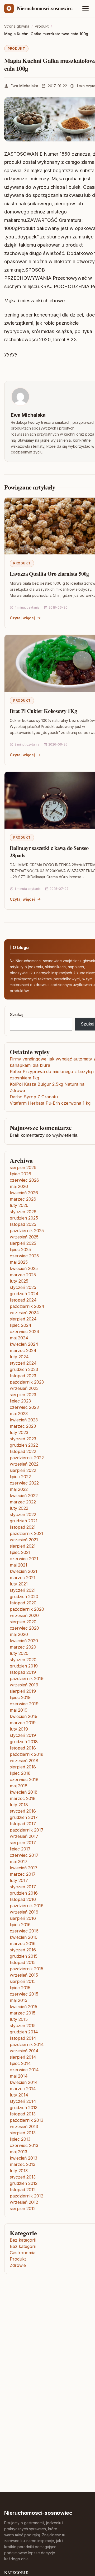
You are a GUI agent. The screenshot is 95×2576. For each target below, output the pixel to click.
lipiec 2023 (20, 1401)
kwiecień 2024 (24, 1344)
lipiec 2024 (21, 1325)
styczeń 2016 (23, 1950)
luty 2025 (19, 1281)
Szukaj (16, 1014)
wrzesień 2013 (24, 2126)
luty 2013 (19, 2171)
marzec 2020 (23, 1647)
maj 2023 (19, 1414)
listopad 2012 (23, 2190)
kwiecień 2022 (24, 1496)
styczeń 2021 (23, 1590)
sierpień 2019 (23, 1691)
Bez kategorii (23, 2240)
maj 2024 (19, 1338)
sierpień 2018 (23, 1767)
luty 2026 (19, 1205)
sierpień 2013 (23, 2133)
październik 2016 (27, 1906)
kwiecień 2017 (24, 1868)
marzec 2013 (23, 2164)
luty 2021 (19, 1584)
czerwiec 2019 (24, 1704)
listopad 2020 (23, 1603)
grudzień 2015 (24, 1956)
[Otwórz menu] (85, 8)
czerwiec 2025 (24, 1256)
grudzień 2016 (24, 1893)
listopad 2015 (23, 1962)
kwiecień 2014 (24, 2082)
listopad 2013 (23, 2114)
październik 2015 (27, 1969)
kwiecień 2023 (24, 1420)
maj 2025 (19, 1262)
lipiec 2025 (20, 1249)
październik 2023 (27, 1382)
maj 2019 (19, 1710)
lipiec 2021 (20, 1552)
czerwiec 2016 (24, 1931)
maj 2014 (19, 2076)
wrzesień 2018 (24, 1761)
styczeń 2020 (23, 1660)
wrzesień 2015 (24, 1975)
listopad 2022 (23, 1451)
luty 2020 (19, 1653)
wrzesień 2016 (24, 1912)
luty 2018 (19, 1805)
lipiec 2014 (20, 2063)
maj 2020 (19, 1634)
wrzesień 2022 (24, 1464)
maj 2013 (18, 2152)
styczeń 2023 (23, 1439)
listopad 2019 (23, 1672)
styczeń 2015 (23, 2026)
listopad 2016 (23, 1899)
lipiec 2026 (20, 1174)
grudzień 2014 (24, 2032)
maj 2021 (18, 1565)
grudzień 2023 (24, 1369)
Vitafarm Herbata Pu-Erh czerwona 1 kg (50, 1103)
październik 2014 (27, 2044)
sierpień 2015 (23, 1981)
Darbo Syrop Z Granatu (34, 1097)
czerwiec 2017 (24, 1855)
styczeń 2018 (23, 1811)
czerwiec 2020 (24, 1628)
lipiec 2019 (20, 1697)
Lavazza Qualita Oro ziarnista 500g (49, 574)
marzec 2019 (23, 1723)
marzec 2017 (23, 1874)
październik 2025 (27, 1231)
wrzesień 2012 (24, 2202)
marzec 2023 (23, 1426)
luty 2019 (19, 1729)
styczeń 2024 (23, 1363)
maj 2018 (19, 1786)
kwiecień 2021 (23, 1571)
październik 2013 (27, 2120)
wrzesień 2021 (24, 1540)
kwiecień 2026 (24, 1193)
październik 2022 (27, 1458)
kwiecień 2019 (24, 1716)
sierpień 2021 (23, 1546)
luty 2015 (19, 2019)
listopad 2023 (23, 1376)
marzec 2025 (23, 1275)
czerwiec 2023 (24, 1407)
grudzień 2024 (24, 1294)
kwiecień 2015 (23, 2007)
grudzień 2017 (24, 1817)
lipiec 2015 (20, 1988)
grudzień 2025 (24, 1218)
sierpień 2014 (23, 2057)
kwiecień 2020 (24, 1641)
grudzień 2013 (24, 2108)
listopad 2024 (23, 1300)
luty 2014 (19, 2095)
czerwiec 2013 (24, 2145)
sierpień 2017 (23, 1843)
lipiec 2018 (20, 1773)
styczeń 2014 (23, 2101)
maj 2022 (19, 1489)
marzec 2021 (23, 1578)
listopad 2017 (23, 1824)
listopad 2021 (23, 1527)
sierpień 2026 (23, 1167)
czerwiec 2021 (24, 1559)
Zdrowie (18, 2265)
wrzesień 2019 (24, 1685)
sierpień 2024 (23, 1319)
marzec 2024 (23, 1350)
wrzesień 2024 (24, 1313)
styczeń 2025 (23, 1287)
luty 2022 (19, 1508)
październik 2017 (27, 1830)
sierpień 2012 (23, 2208)
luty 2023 (19, 1432)
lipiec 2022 (20, 1477)
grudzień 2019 (24, 1666)
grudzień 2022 (24, 1445)
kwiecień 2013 (23, 2158)
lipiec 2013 (20, 2139)
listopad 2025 (23, 1224)
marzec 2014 (23, 2089)
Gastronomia (23, 2253)
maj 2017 (19, 1861)
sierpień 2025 (23, 1243)
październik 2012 (27, 2196)
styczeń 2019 (23, 1735)
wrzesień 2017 (24, 1836)
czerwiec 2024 (25, 1332)
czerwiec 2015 (24, 1994)
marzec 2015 (23, 2013)
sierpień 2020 (23, 1622)
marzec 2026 (23, 1199)
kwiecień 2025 (24, 1268)
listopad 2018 (23, 1748)
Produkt (16, 49)
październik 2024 (27, 1306)
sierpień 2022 (23, 1470)
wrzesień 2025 (24, 1237)
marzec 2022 (23, 1502)
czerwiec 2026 (24, 1180)
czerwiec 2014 (24, 2070)
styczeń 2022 (23, 1514)
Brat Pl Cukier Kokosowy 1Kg (43, 711)
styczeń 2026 (23, 1212)
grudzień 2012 (24, 2183)
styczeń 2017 (23, 1887)
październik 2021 (27, 1533)
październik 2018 (27, 1754)
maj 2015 (18, 2000)
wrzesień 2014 (24, 2051)
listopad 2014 (23, 2038)
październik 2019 (27, 1679)
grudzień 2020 (24, 1596)
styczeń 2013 (23, 2177)
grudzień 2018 (24, 1742)
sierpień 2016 (23, 1918)
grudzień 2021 (24, 1521)
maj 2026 (19, 1186)
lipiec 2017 (20, 1849)
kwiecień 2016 (24, 1937)
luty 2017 (19, 1880)
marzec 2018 (23, 1798)
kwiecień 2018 (24, 1792)
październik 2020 (27, 1609)
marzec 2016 (23, 1944)
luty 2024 (19, 1357)
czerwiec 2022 (24, 1483)
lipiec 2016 (20, 1925)
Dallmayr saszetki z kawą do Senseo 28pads (49, 852)
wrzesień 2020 (24, 1615)
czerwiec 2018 (24, 1779)
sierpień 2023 (23, 1395)
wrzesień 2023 (24, 1388)
